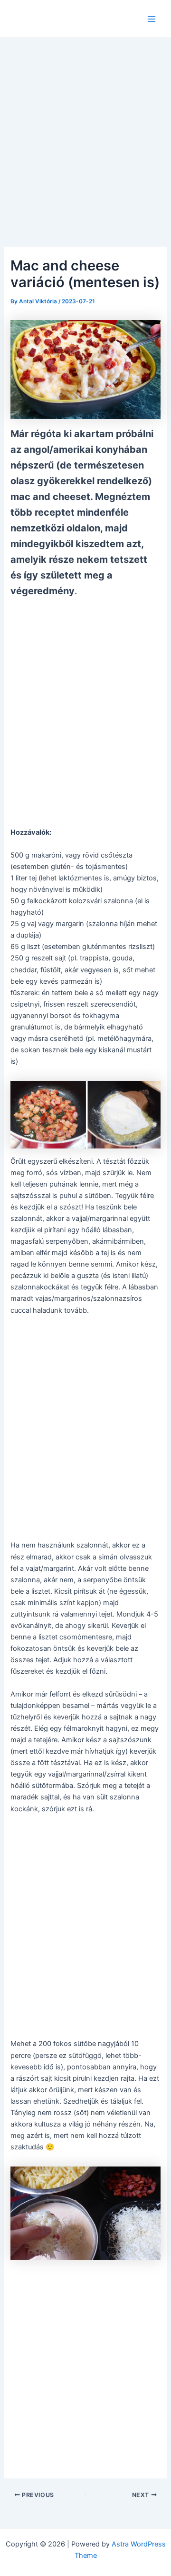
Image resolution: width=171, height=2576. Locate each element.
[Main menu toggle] (152, 19)
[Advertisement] (85, 129)
